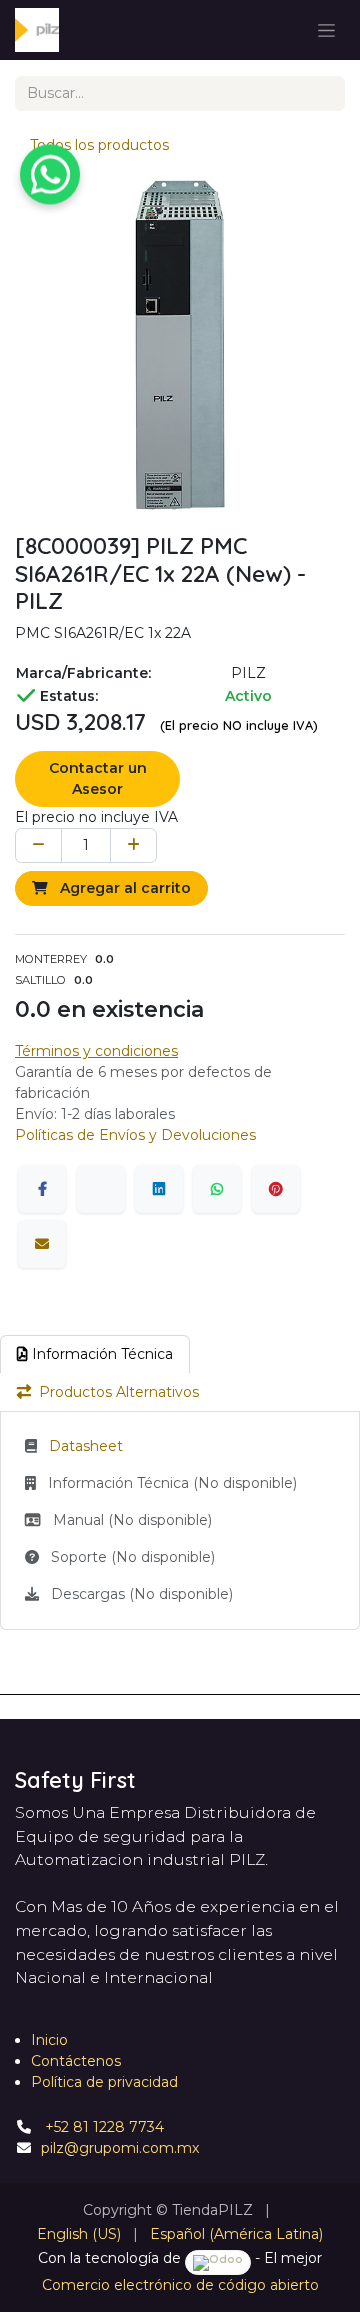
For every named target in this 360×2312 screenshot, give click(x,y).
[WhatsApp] (217, 1189)
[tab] (95, 1354)
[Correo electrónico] (42, 1244)
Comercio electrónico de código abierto (180, 2285)
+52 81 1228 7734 (102, 2127)
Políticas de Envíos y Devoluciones (135, 1135)
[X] (101, 1189)
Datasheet (86, 1446)
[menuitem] (79, 2234)
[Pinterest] (276, 1189)
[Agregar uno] (133, 845)
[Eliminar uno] (38, 845)
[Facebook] (42, 1189)
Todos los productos (99, 145)
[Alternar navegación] (326, 30)
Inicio (49, 2040)
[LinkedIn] (159, 1189)
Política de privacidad (104, 2082)
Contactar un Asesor (98, 778)
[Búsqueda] (322, 93)
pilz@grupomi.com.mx (120, 2148)
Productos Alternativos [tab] (119, 1392)
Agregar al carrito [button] (123, 888)
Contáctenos (76, 2061)
